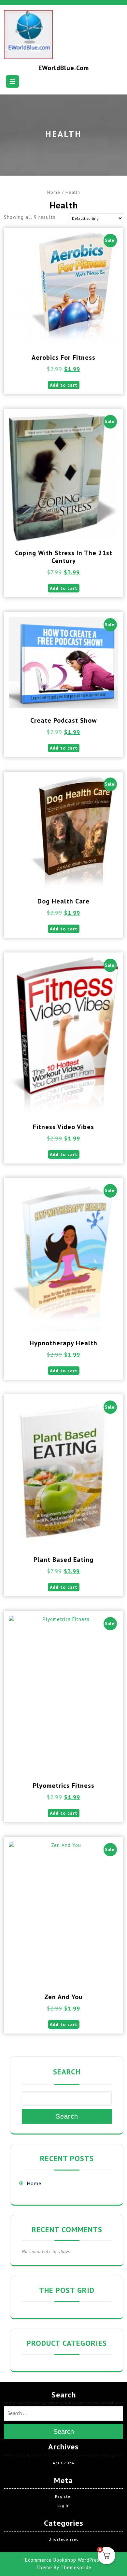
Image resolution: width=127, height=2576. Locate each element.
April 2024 (63, 2463)
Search (67, 2072)
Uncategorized (64, 2539)
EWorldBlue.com (64, 68)
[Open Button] (12, 81)
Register (63, 2496)
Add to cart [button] (64, 385)
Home (54, 192)
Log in (63, 2505)
